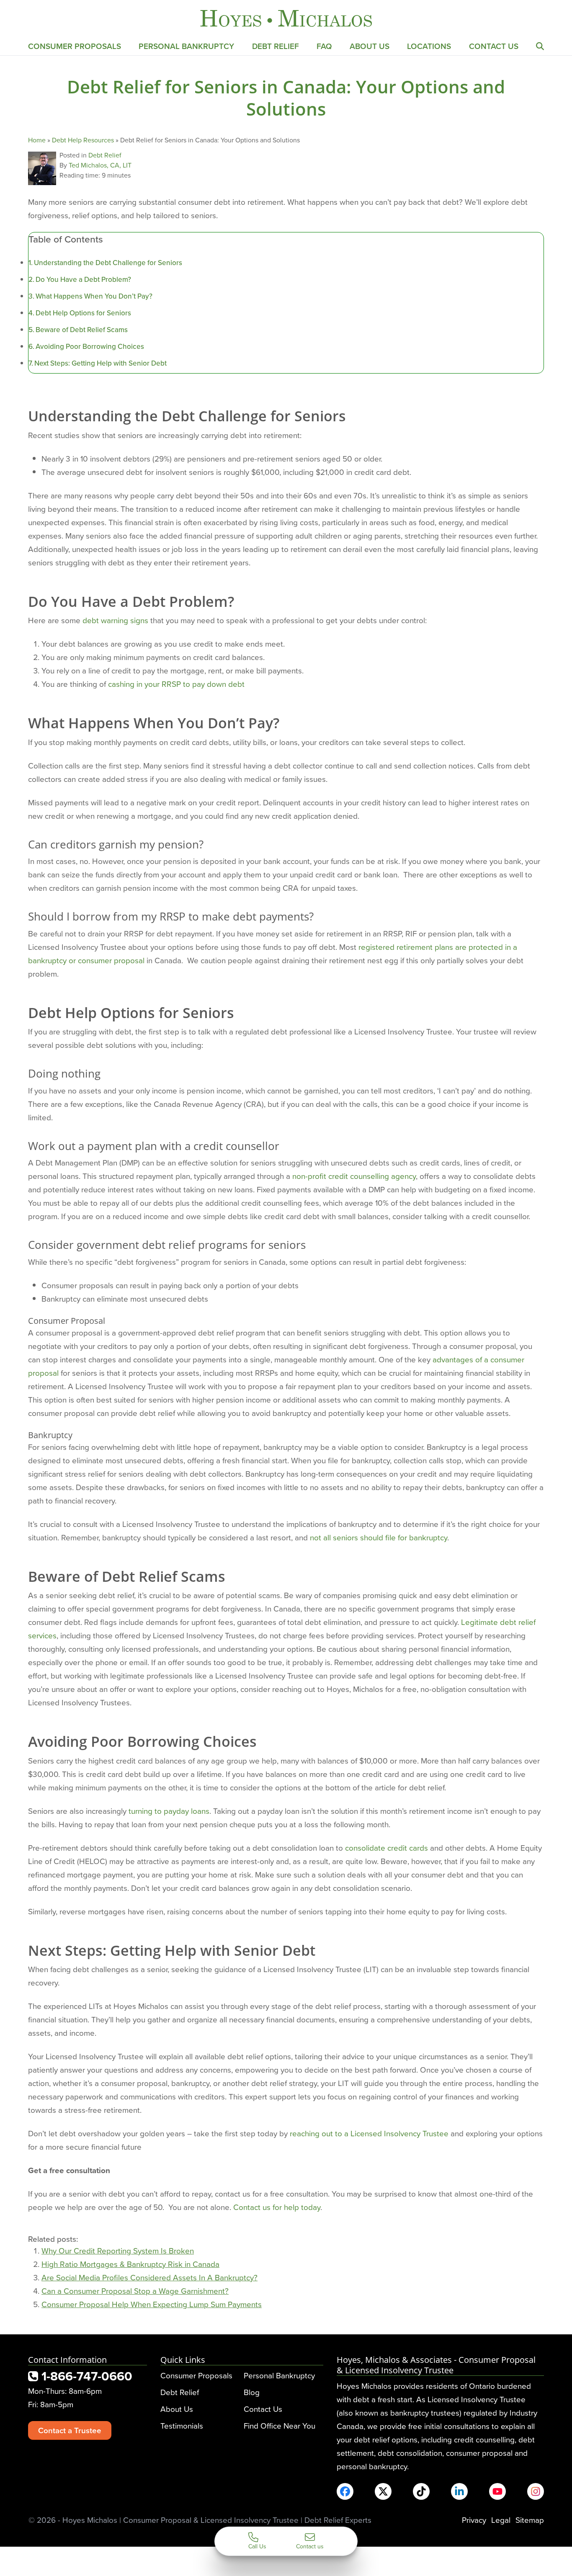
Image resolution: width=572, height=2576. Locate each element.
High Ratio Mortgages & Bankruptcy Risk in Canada (130, 2264)
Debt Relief (276, 46)
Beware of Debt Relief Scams (82, 330)
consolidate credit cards (386, 1848)
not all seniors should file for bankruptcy (379, 1537)
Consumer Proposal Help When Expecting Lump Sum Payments (152, 2304)
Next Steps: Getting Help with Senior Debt (100, 363)
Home (37, 140)
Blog (252, 2392)
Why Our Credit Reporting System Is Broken (118, 2250)
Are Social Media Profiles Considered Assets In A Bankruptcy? (149, 2277)
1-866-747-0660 (85, 2376)
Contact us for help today (277, 2207)
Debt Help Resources (83, 140)
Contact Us (494, 46)
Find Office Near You (280, 2425)
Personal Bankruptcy (186, 46)
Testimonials (182, 2425)
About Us (370, 46)
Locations (429, 46)
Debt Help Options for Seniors (83, 313)
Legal (501, 2520)
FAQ (324, 46)
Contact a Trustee (70, 2430)
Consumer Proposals (75, 46)
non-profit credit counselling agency (354, 1176)
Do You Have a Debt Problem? (83, 279)
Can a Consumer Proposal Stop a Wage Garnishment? (135, 2291)
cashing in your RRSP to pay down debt (176, 684)
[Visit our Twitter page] (383, 2491)
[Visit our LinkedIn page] (459, 2491)
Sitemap (530, 2520)
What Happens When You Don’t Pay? (94, 296)
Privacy (474, 2520)
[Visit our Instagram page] (536, 2491)
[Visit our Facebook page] (345, 2491)
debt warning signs (115, 620)
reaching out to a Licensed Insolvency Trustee (369, 2133)
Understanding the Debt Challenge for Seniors (108, 263)
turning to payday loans (169, 1811)
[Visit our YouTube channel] (497, 2491)
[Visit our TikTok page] (421, 2491)
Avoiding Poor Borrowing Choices (90, 346)
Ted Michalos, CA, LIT (100, 165)
